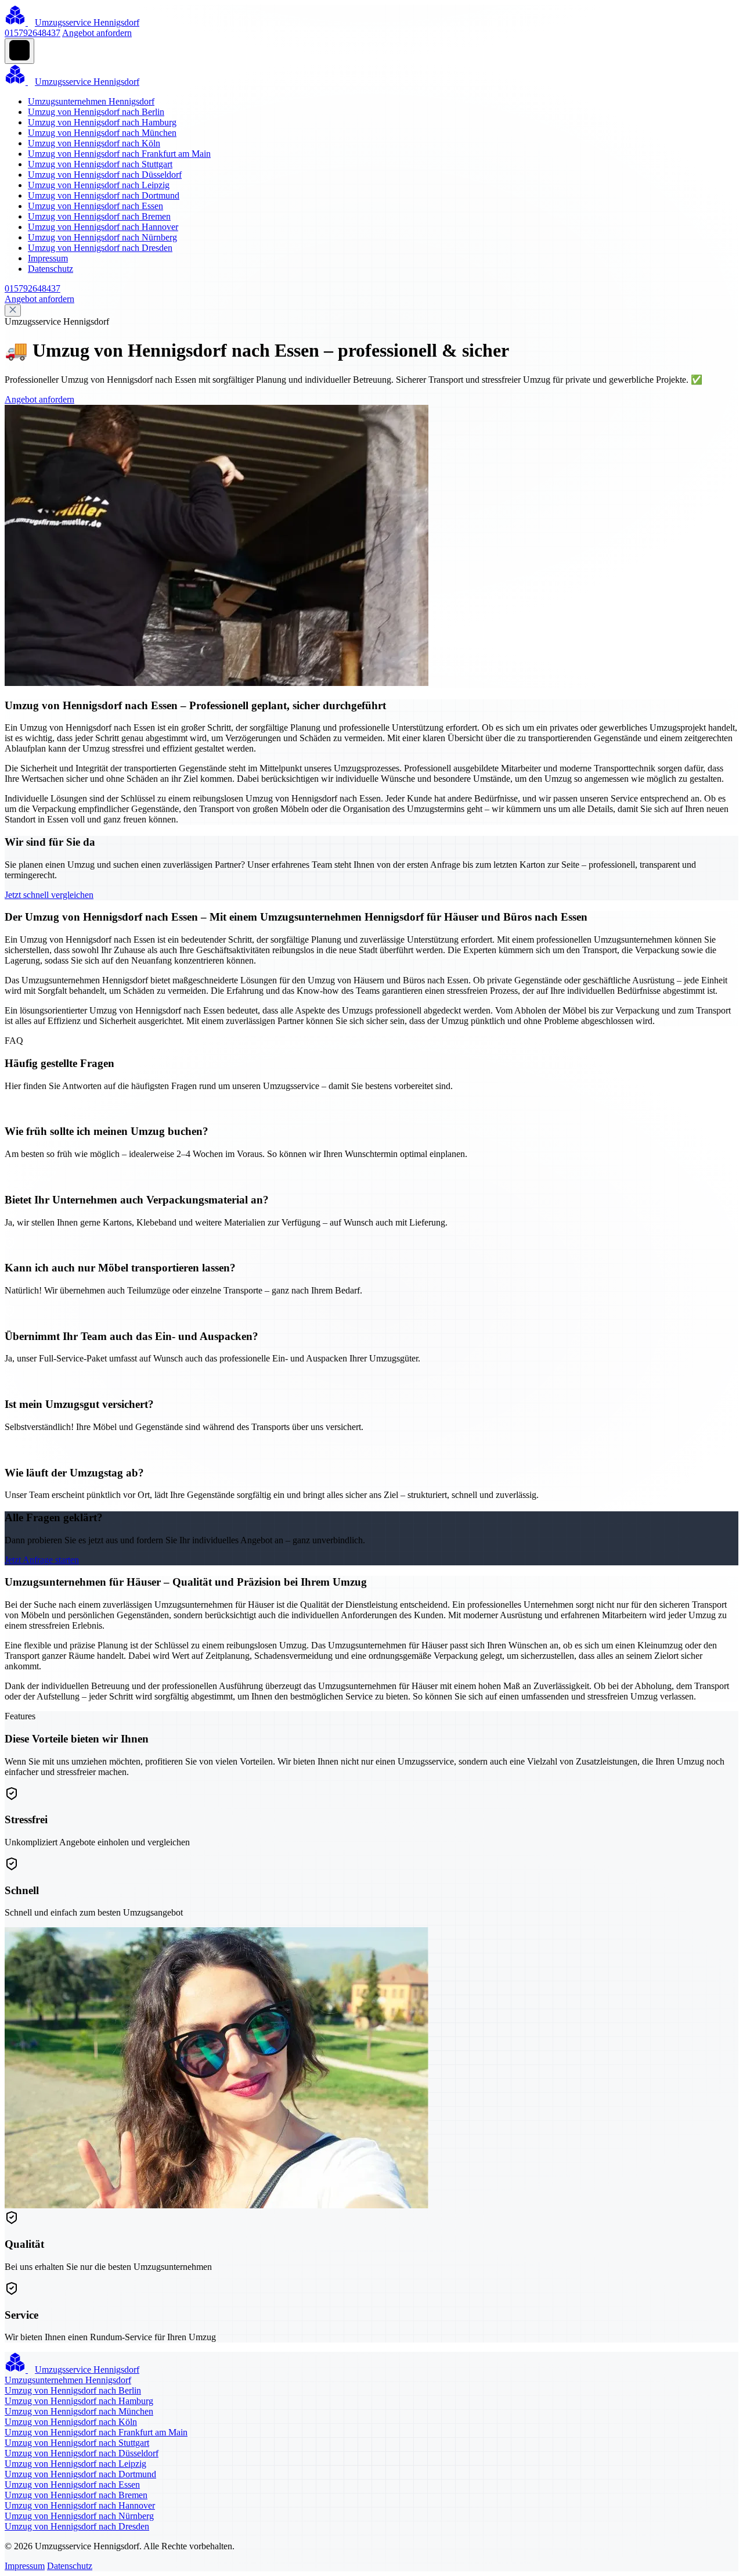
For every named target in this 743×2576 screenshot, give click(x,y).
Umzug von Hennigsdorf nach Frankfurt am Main (119, 154)
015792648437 (33, 33)
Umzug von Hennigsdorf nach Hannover (103, 227)
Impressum (48, 258)
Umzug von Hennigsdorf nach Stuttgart (100, 164)
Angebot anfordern (97, 33)
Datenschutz (51, 269)
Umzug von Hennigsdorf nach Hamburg (102, 122)
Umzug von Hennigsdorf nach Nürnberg (102, 237)
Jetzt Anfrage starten (42, 1560)
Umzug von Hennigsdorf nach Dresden (100, 248)
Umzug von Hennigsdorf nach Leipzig (99, 185)
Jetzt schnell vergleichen (49, 895)
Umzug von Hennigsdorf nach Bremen (99, 216)
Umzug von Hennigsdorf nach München (102, 133)
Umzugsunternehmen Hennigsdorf (91, 101)
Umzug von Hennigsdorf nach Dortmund (104, 195)
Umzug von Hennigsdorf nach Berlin (96, 112)
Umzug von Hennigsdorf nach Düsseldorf (105, 175)
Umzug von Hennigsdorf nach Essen (95, 206)
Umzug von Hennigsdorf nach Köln (94, 143)
